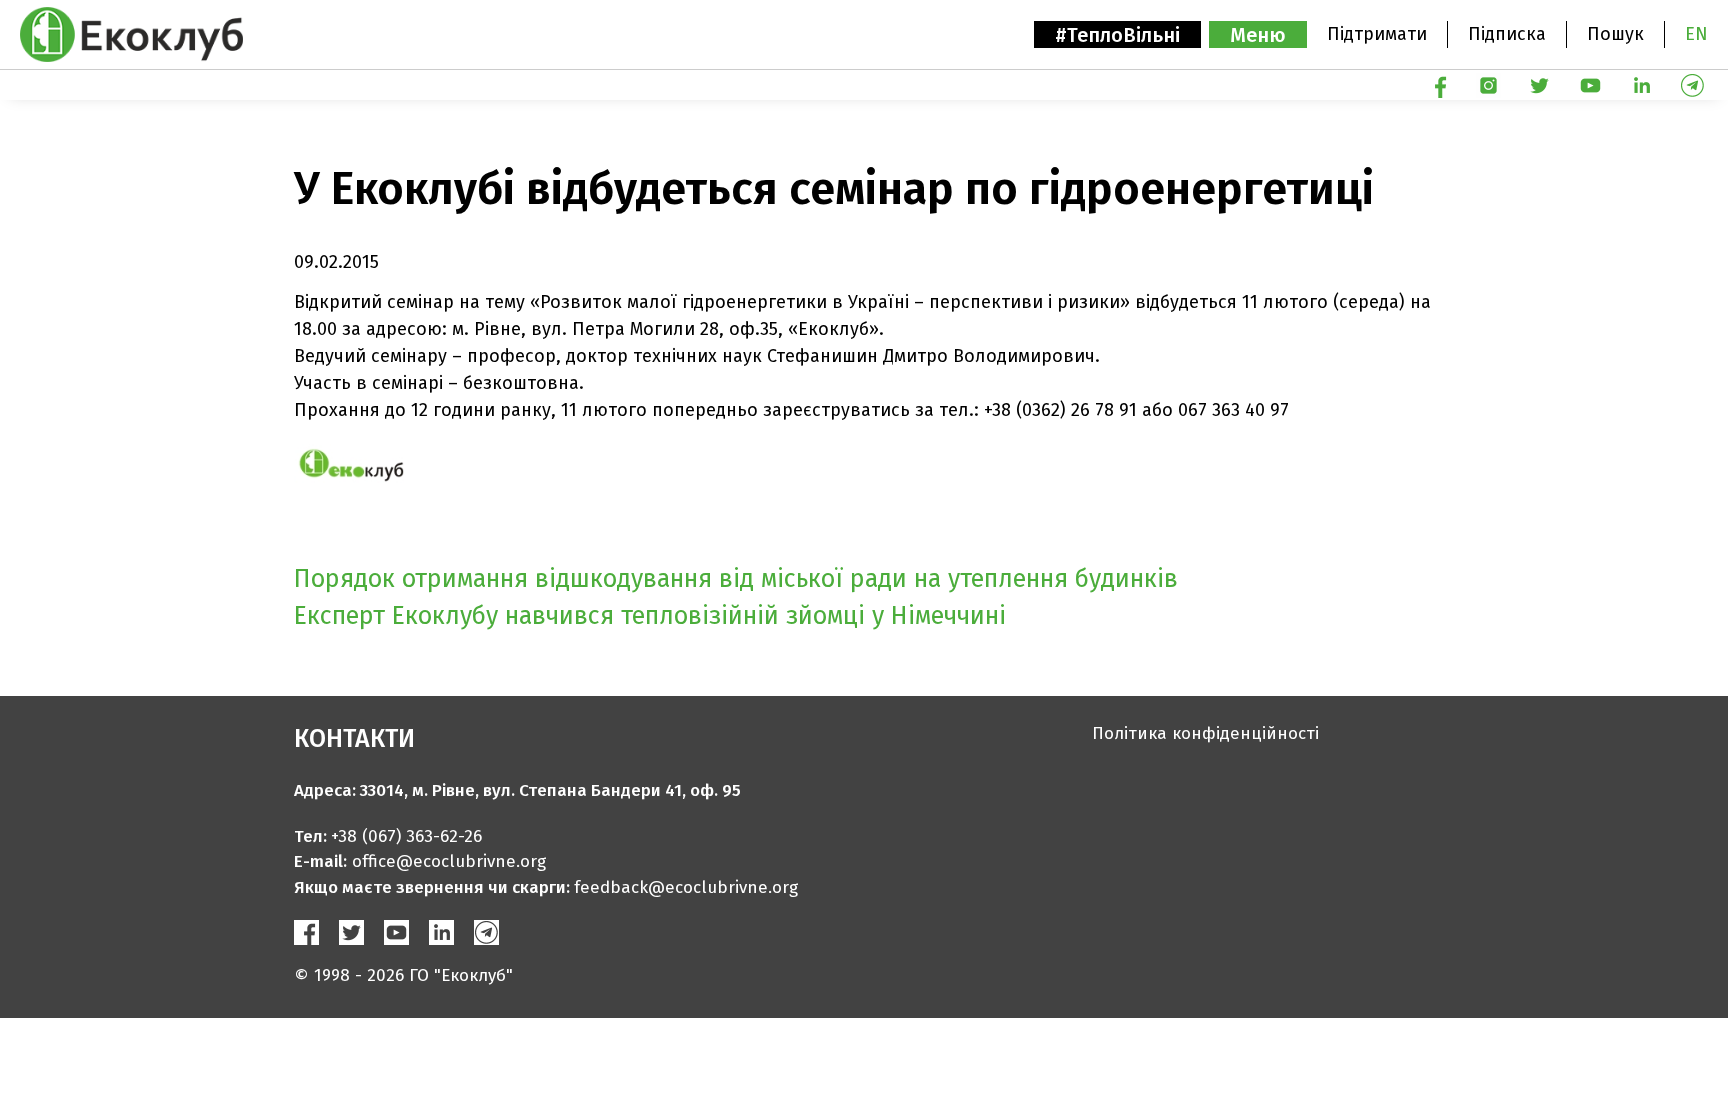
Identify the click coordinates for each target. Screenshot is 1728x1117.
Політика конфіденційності (1205, 733)
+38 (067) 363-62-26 (406, 836)
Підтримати (1377, 34)
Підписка (1507, 34)
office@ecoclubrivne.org (449, 861)
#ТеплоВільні (1117, 35)
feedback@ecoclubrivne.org (686, 887)
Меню (1258, 35)
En (1696, 34)
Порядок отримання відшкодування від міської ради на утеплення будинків (736, 579)
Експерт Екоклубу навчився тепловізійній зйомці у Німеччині (650, 616)
